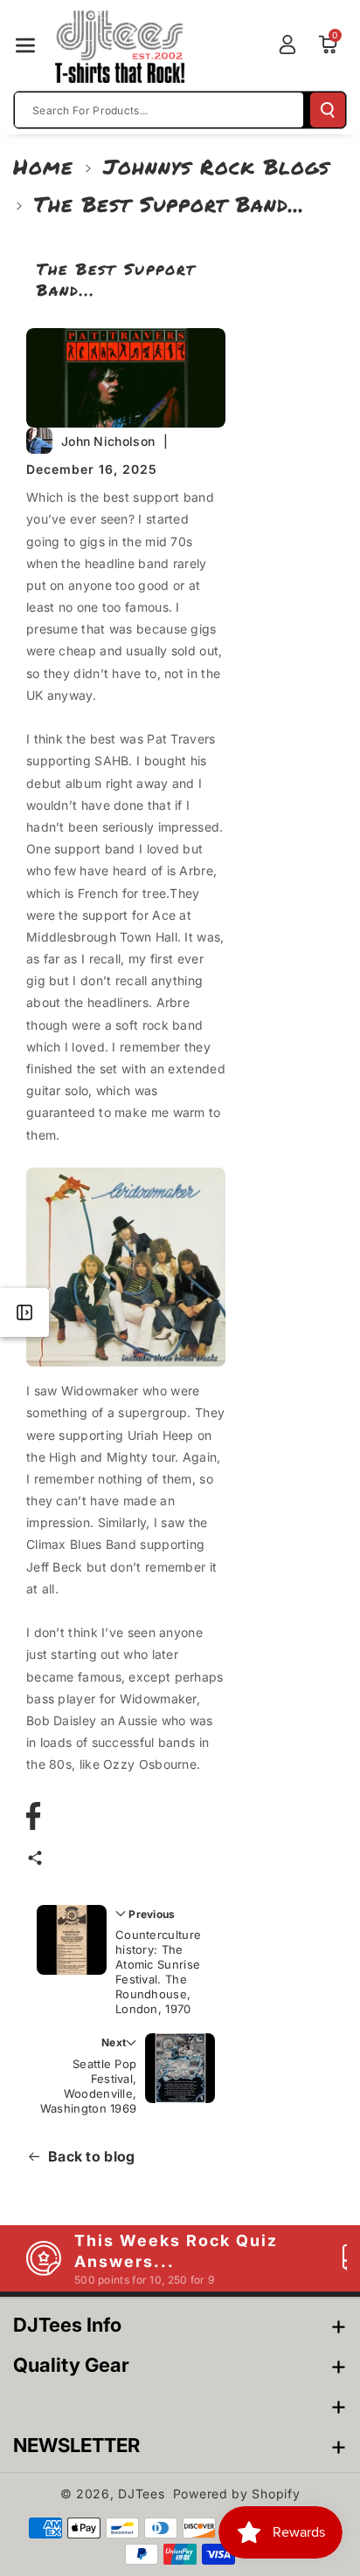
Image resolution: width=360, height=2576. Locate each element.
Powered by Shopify (237, 2494)
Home (43, 166)
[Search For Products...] (328, 110)
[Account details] (287, 45)
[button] (25, 45)
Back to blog (92, 2156)
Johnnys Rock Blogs (216, 166)
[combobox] (159, 110)
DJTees (141, 2494)
